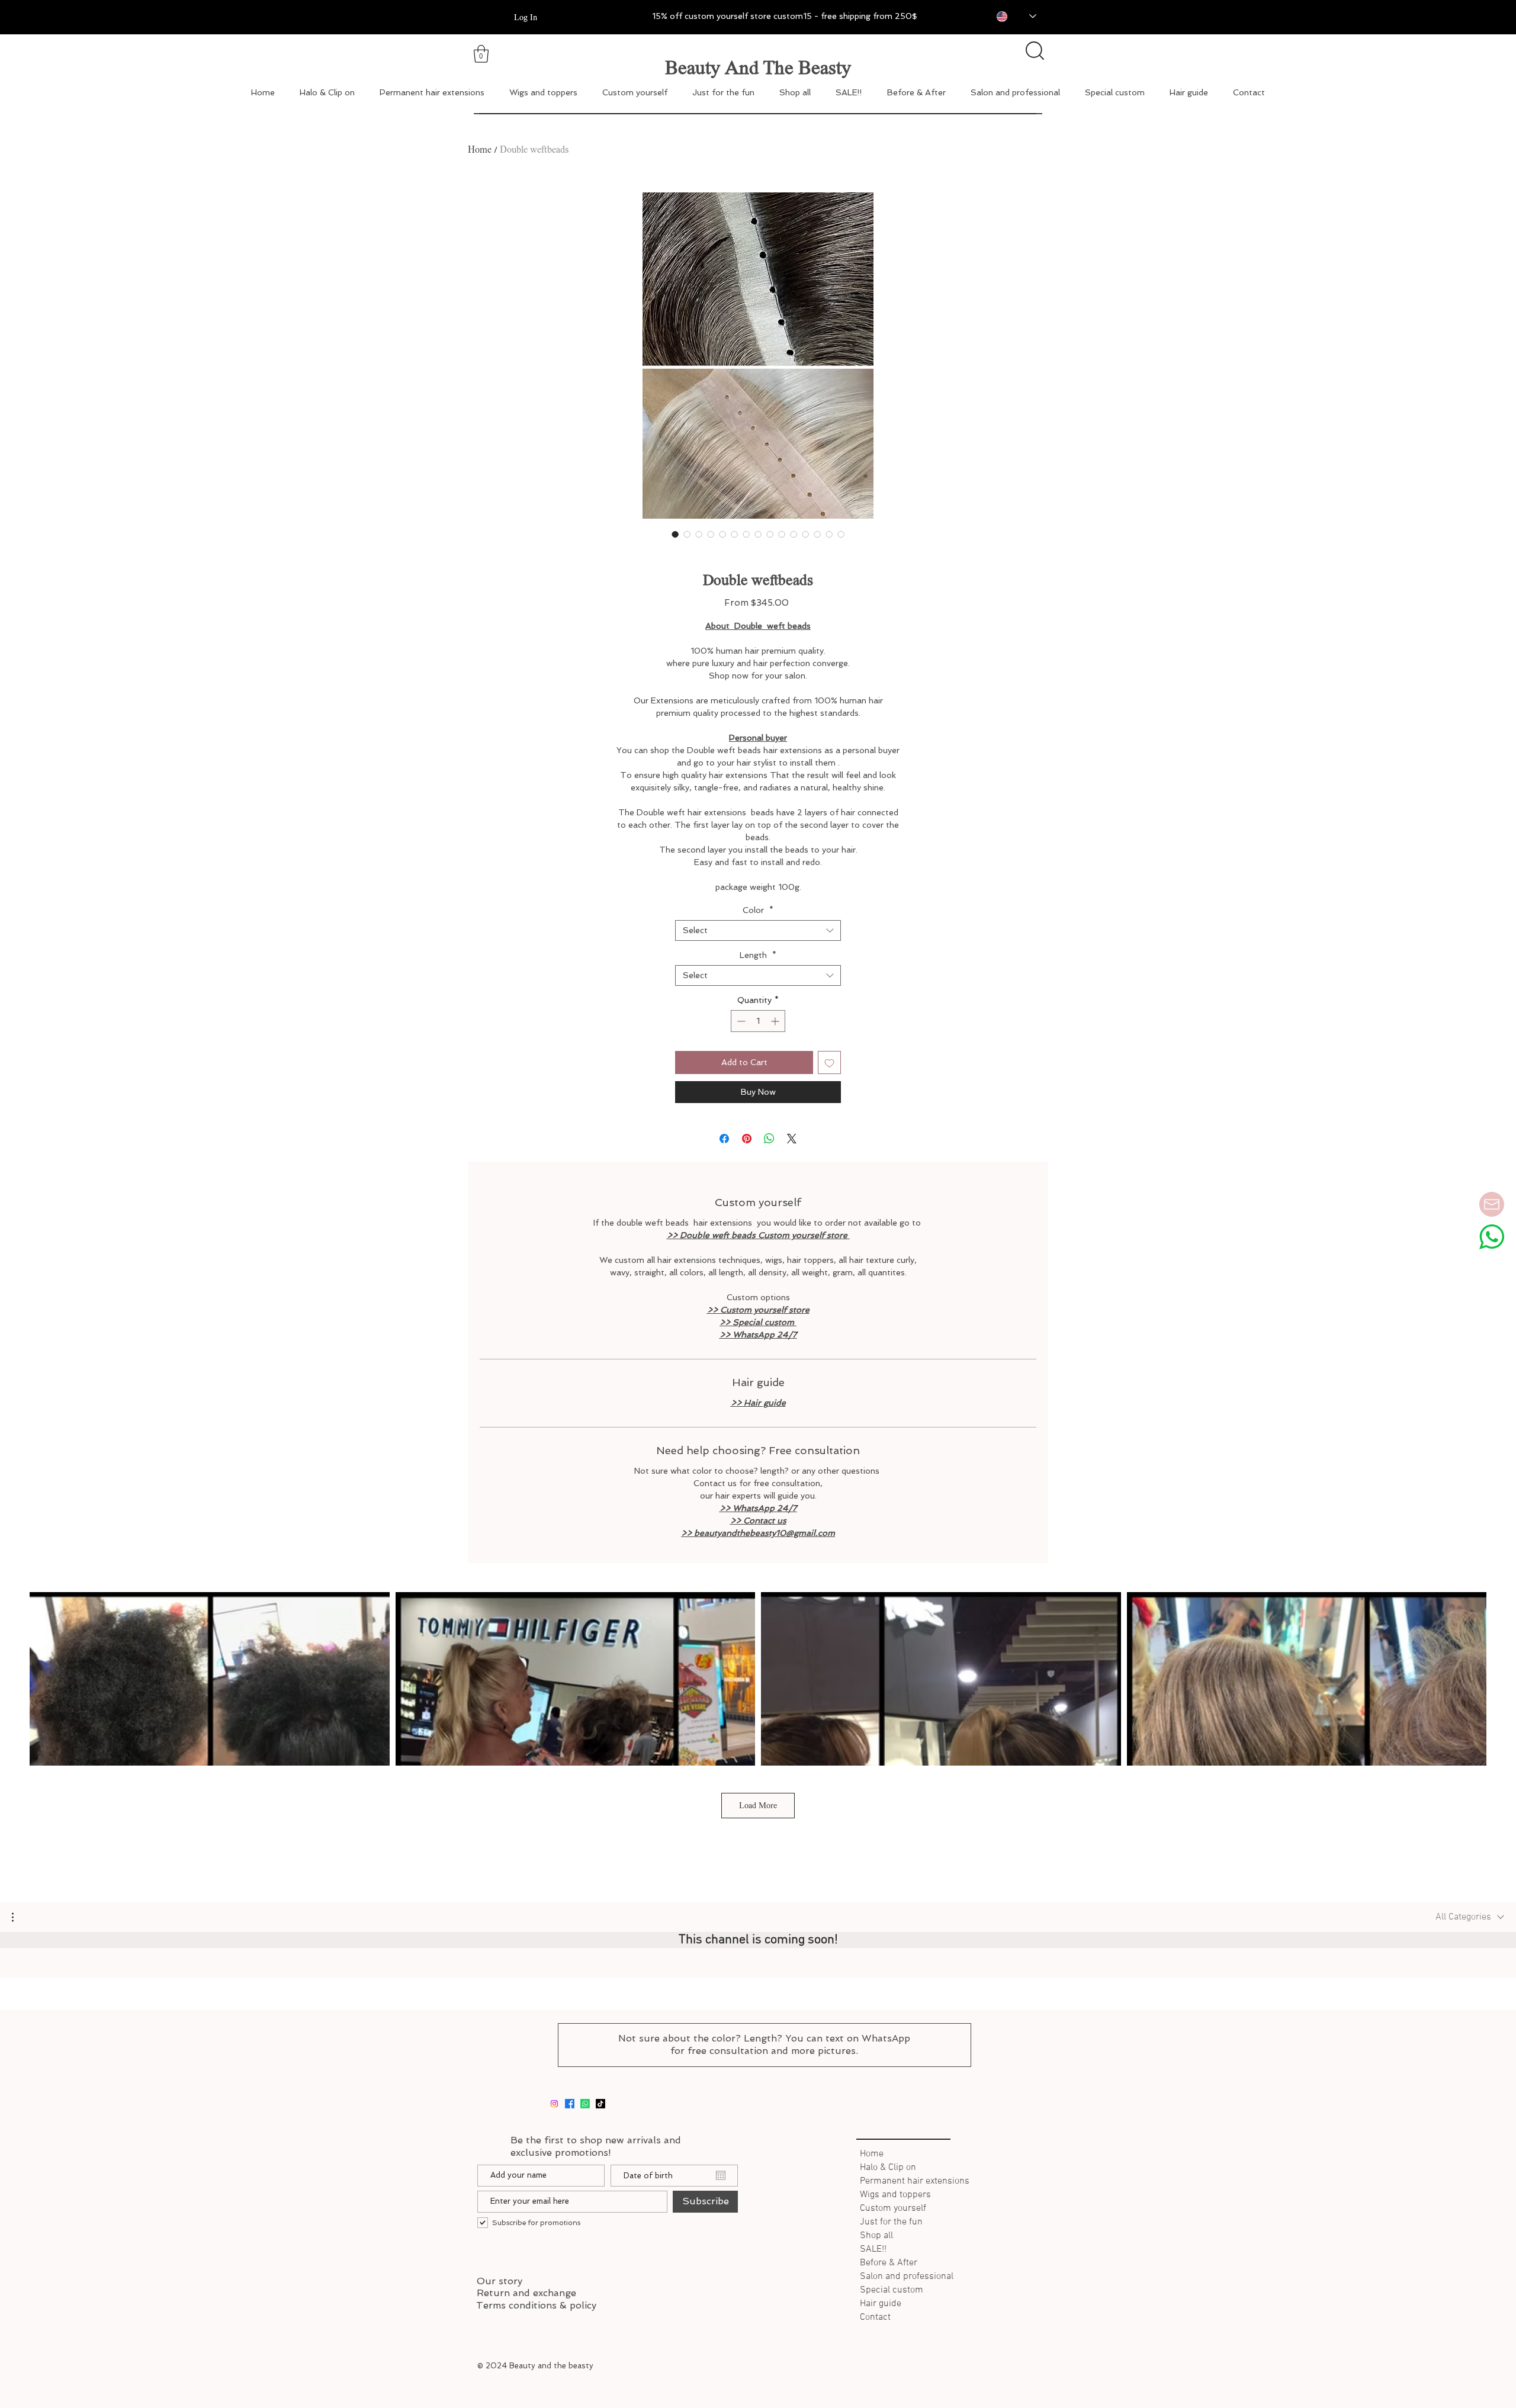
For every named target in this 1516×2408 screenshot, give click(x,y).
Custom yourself (893, 2208)
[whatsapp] (585, 2104)
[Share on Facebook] (724, 1139)
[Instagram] (554, 2104)
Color (758, 910)
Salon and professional (907, 2277)
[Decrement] (740, 1021)
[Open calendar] (721, 2175)
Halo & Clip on (888, 2168)
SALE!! (873, 2249)
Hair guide (881, 2304)
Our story (500, 2281)
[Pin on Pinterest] (747, 1139)
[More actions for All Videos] (19, 1917)
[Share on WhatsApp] (769, 1139)
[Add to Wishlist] (829, 1062)
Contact (875, 2317)
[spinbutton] (758, 1021)
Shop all (876, 2236)
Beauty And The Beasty (758, 67)
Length (758, 955)
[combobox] (758, 930)
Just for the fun (891, 2222)
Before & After (889, 2263)
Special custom (892, 2290)
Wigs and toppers (895, 2195)
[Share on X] (792, 1139)
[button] (19, 1917)
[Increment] (776, 1021)
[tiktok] (600, 2104)
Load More (758, 1805)
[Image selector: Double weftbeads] (675, 534)
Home (480, 150)
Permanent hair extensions (912, 2181)
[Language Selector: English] (1008, 16)
